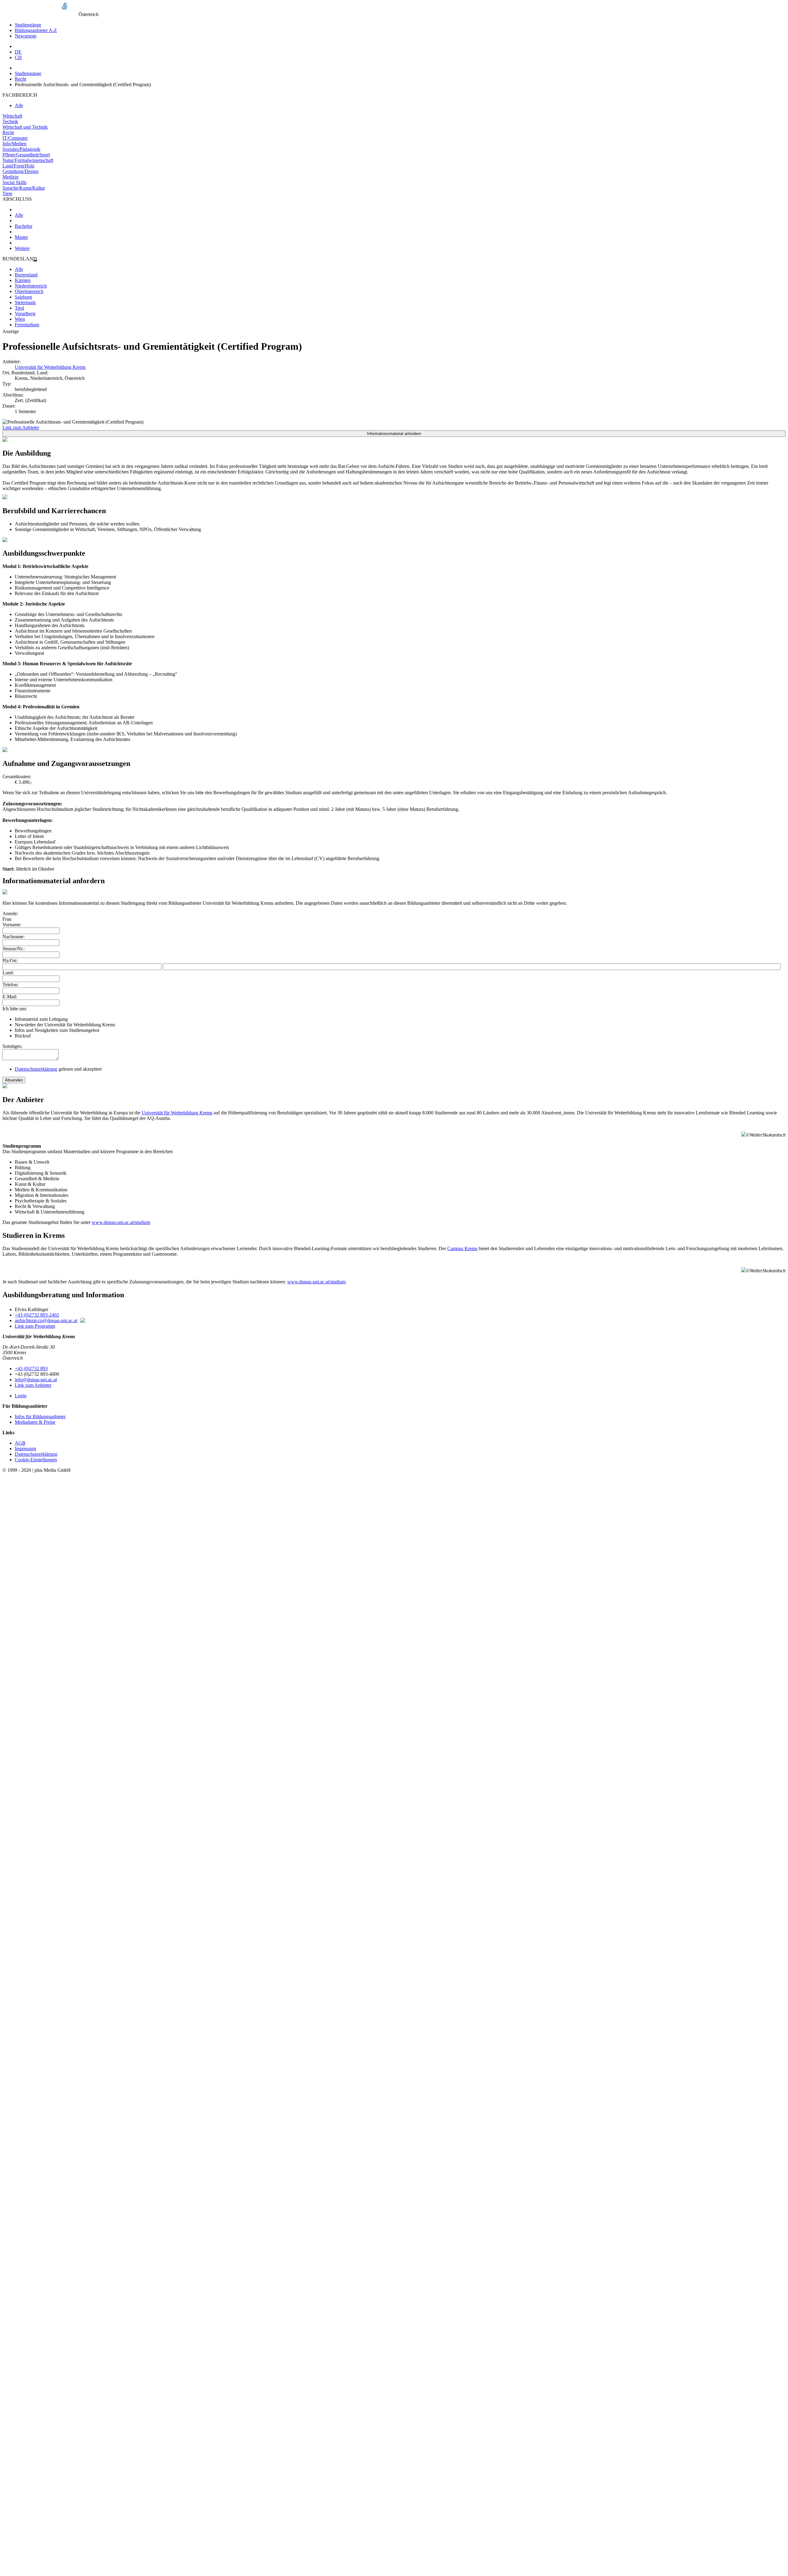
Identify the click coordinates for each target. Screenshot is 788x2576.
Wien (20, 319)
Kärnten (23, 280)
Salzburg (23, 297)
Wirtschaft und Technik (25, 127)
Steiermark (25, 302)
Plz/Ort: (10, 961)
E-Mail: (10, 997)
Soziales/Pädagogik (21, 149)
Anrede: (10, 914)
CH (18, 57)
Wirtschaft (12, 116)
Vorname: (12, 925)
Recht (20, 79)
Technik (10, 121)
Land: (8, 973)
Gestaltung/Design (20, 171)
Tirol (19, 308)
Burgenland (26, 275)
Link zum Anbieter (21, 427)
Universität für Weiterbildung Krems (50, 367)
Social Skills (14, 182)
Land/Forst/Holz (18, 166)
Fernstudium (27, 325)
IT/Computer (15, 138)
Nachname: (14, 937)
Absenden (14, 1080)
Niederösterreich (31, 286)
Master (21, 237)
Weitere (22, 248)
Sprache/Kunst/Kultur (24, 188)
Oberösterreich (29, 291)
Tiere (7, 193)
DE (18, 52)
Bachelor (24, 226)
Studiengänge (28, 25)
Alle (19, 105)
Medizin (10, 177)
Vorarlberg (25, 314)
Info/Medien (14, 144)
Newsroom (26, 36)
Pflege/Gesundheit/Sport (26, 155)
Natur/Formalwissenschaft (28, 160)
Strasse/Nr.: (14, 949)
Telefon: (10, 985)
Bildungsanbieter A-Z (36, 30)
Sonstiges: (12, 1046)
